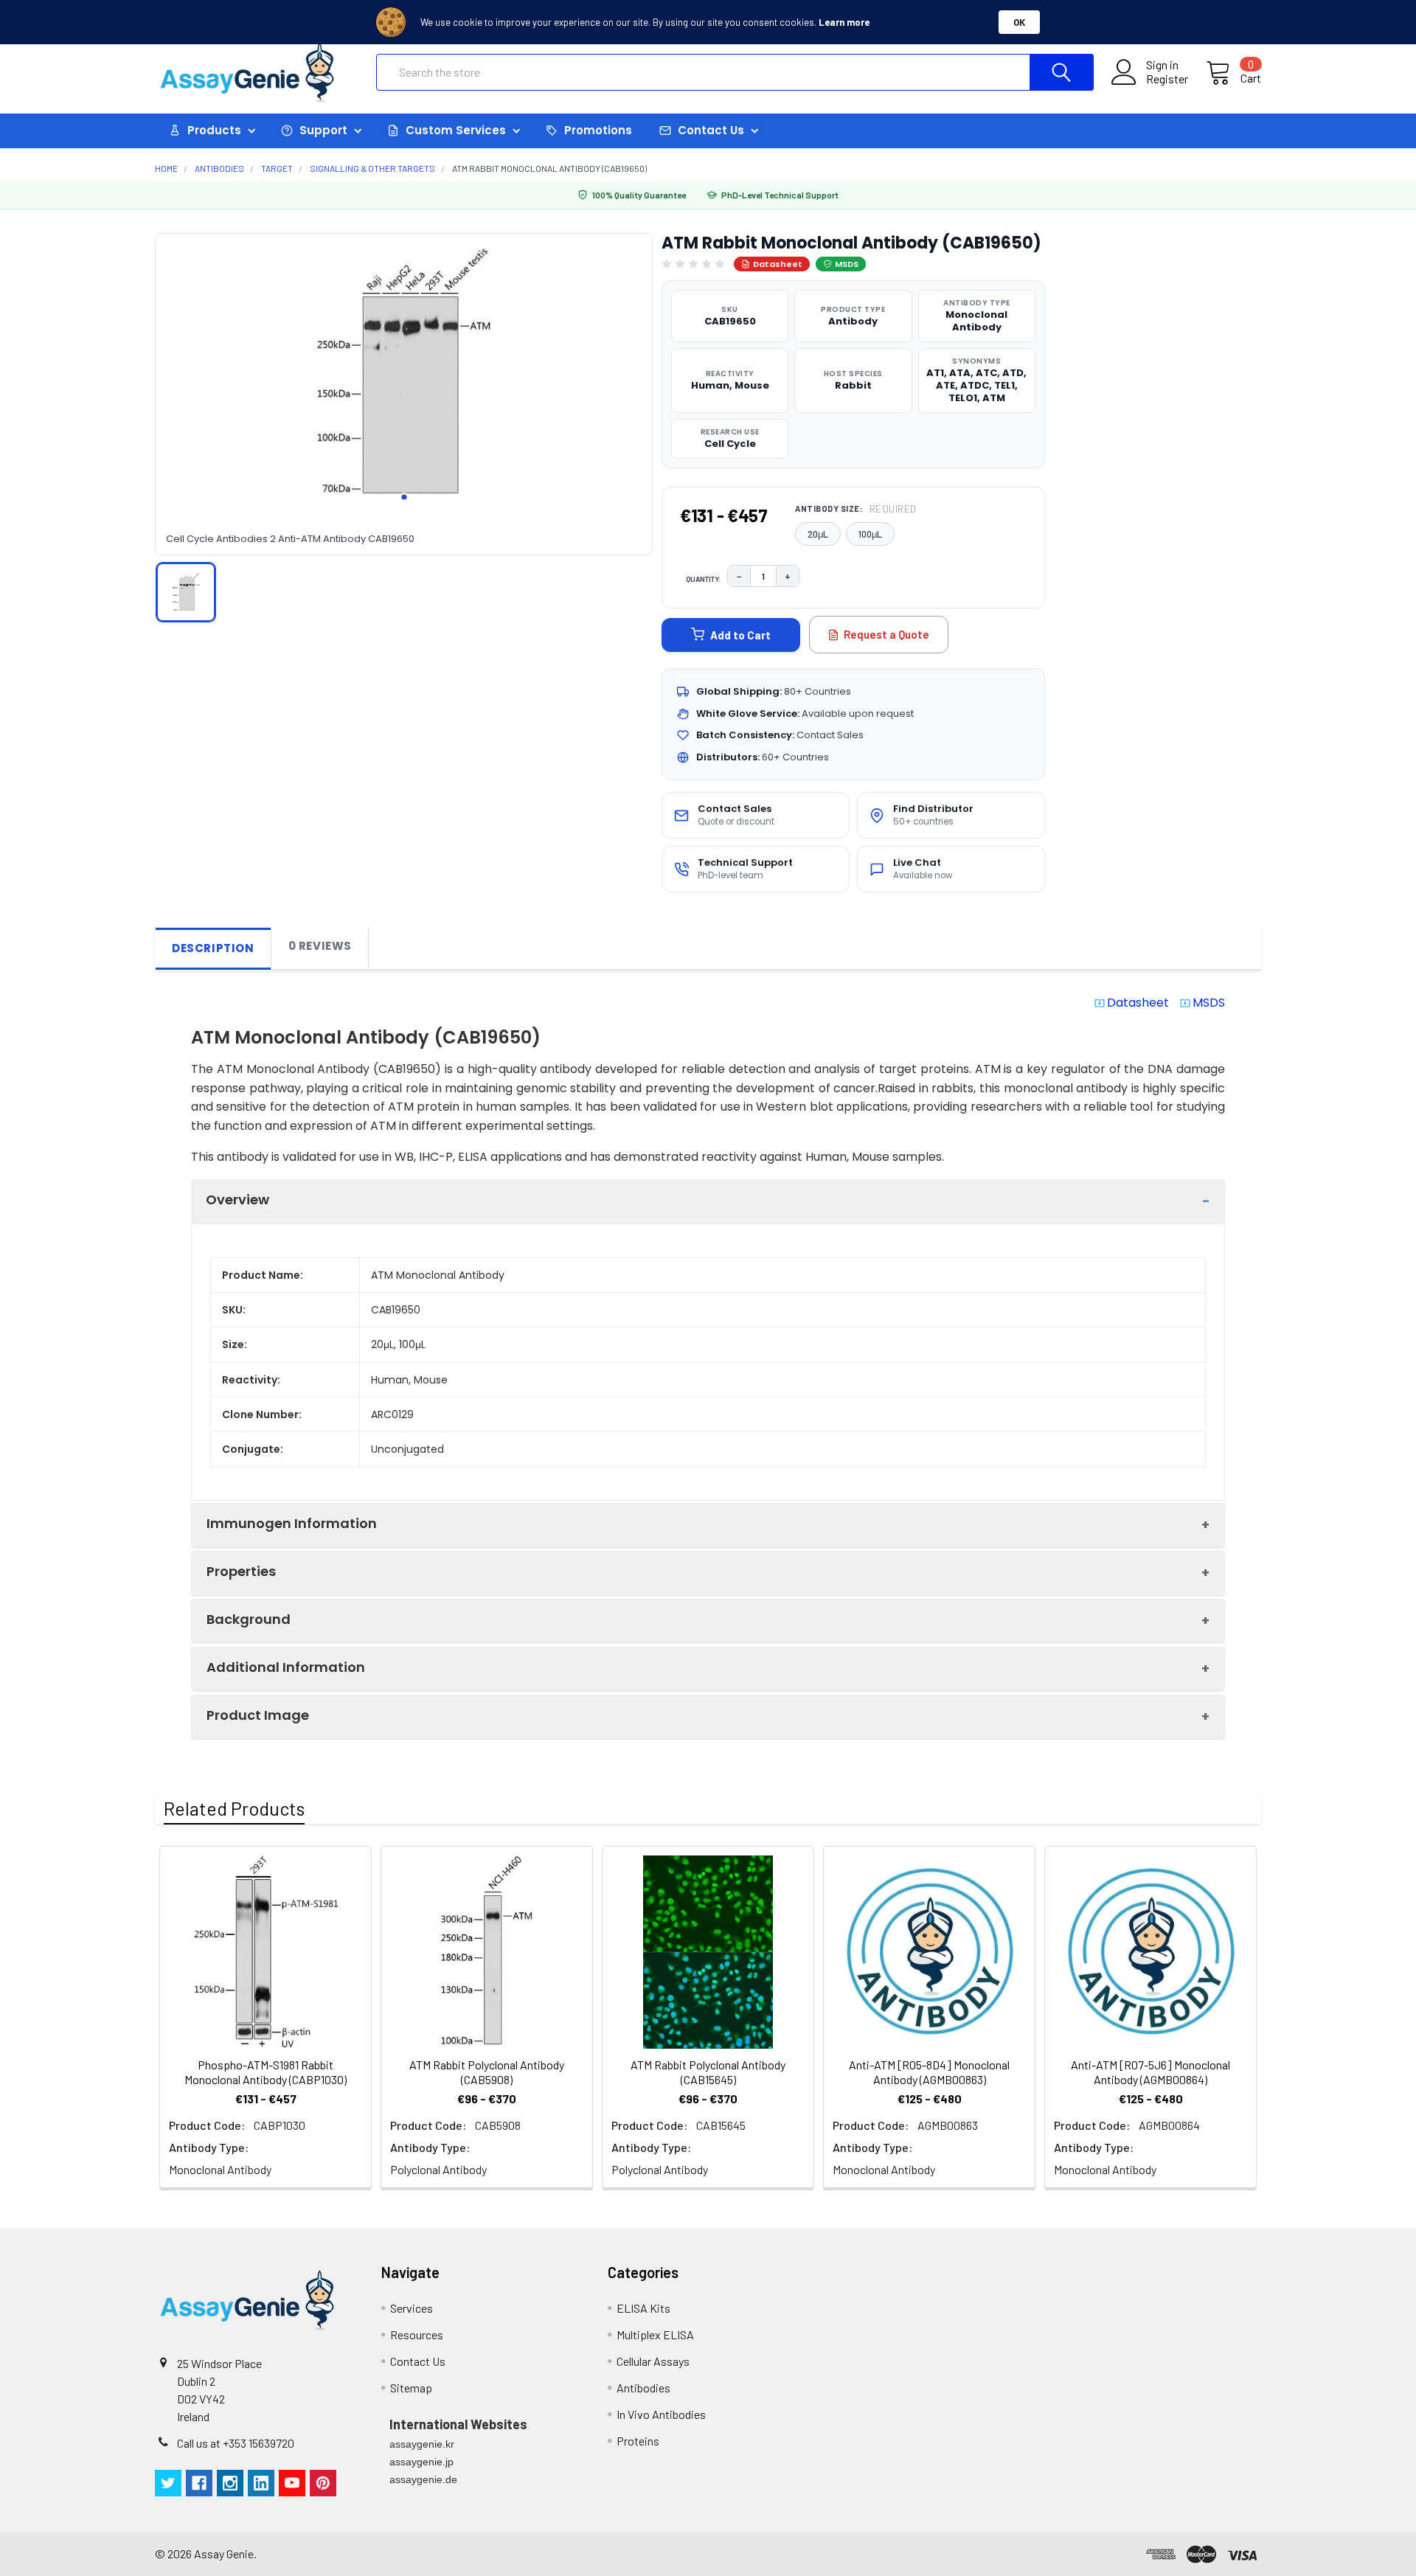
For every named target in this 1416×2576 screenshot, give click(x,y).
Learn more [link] (844, 22)
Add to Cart (740, 635)
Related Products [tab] (234, 1808)
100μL (870, 534)
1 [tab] (404, 497)
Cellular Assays (653, 2361)
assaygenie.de (423, 2479)
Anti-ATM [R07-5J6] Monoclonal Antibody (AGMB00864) (1150, 2072)
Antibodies (643, 2388)
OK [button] (1019, 22)
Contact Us (418, 2361)
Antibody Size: (856, 509)
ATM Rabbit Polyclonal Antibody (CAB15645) (708, 2072)
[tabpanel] (404, 374)
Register (1167, 79)
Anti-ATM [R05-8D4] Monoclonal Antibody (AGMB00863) (929, 2072)
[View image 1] (186, 592)
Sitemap (411, 2388)
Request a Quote (886, 634)
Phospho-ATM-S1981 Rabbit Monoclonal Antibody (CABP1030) (265, 2072)
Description (213, 948)
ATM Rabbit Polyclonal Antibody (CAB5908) (487, 2072)
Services (412, 2308)
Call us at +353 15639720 (236, 2443)
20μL (818, 534)
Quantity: (704, 579)
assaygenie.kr (422, 2444)
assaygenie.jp (421, 2462)
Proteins (638, 2441)
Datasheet (778, 264)
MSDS (847, 264)
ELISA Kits (643, 2308)
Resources (417, 2334)
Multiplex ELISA (655, 2334)
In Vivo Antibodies (661, 2414)
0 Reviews (320, 946)
